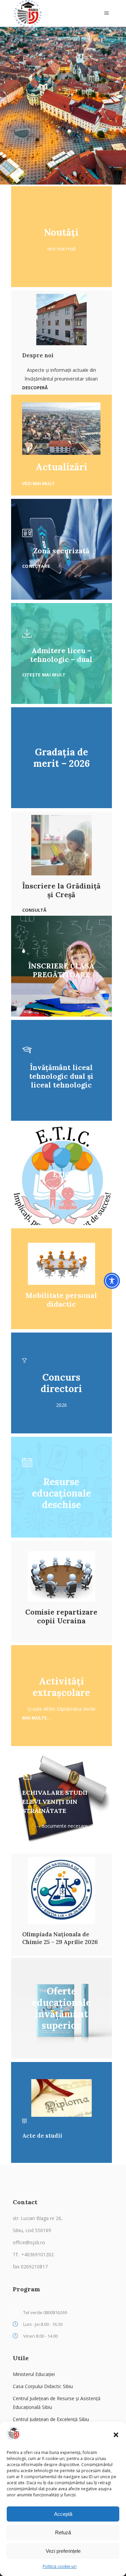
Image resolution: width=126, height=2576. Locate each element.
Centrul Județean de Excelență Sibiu (51, 2419)
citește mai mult (44, 675)
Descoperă (35, 388)
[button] (116, 2435)
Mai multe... (36, 1718)
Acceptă (63, 2514)
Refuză (63, 2532)
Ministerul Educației (34, 2374)
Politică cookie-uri (60, 2566)
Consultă (34, 910)
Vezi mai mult (38, 483)
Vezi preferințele (63, 2551)
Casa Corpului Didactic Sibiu (43, 2386)
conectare (36, 566)
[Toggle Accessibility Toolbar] (112, 1281)
